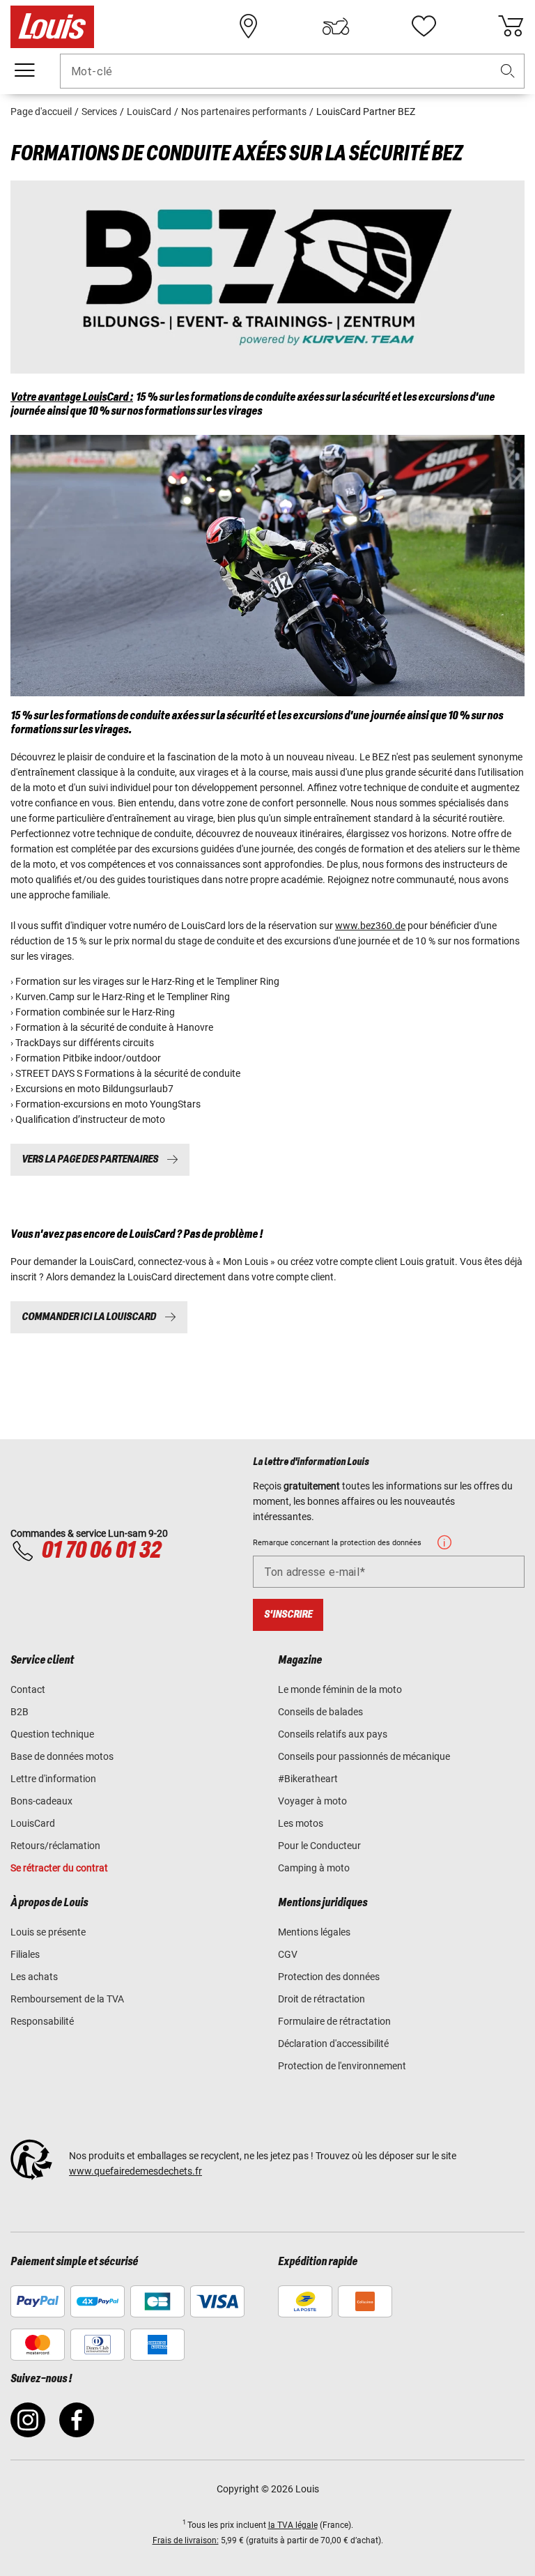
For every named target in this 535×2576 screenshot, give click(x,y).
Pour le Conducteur (319, 1846)
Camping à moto (314, 1868)
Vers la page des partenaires (90, 1159)
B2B (20, 1712)
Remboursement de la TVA (67, 1999)
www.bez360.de (370, 926)
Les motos (301, 1823)
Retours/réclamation (55, 1846)
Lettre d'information (53, 1779)
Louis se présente (48, 1932)
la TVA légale (293, 2525)
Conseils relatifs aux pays (333, 1734)
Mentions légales (314, 1932)
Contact (28, 1689)
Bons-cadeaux (41, 1801)
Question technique (52, 1734)
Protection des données (329, 1977)
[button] (508, 71)
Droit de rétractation (321, 1999)
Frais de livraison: (186, 2540)
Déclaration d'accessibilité (333, 2044)
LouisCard (33, 1823)
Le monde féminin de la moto (340, 1689)
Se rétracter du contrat (59, 1868)
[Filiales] (249, 26)
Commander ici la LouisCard (89, 1317)
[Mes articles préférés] (424, 26)
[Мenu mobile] (24, 70)
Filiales (25, 1954)
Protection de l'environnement (342, 2066)
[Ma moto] (336, 26)
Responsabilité (42, 2021)
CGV (288, 1954)
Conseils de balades (320, 1712)
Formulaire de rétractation (334, 2021)
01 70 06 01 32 (101, 1551)
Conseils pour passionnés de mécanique (364, 1756)
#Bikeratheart (308, 1779)
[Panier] (511, 26)
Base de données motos (62, 1756)
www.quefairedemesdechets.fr (135, 2171)
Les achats (34, 1977)
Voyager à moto (312, 1801)
